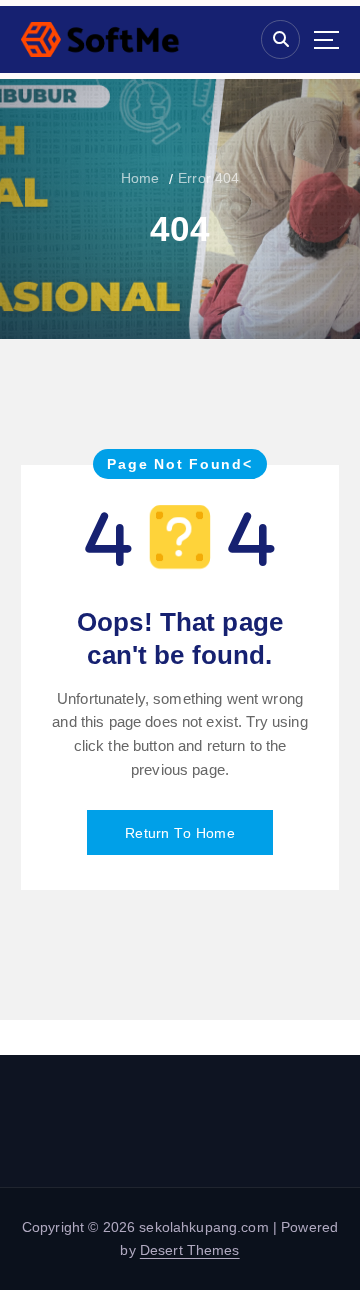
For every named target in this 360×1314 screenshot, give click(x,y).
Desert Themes (190, 1250)
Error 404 (208, 178)
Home (140, 178)
